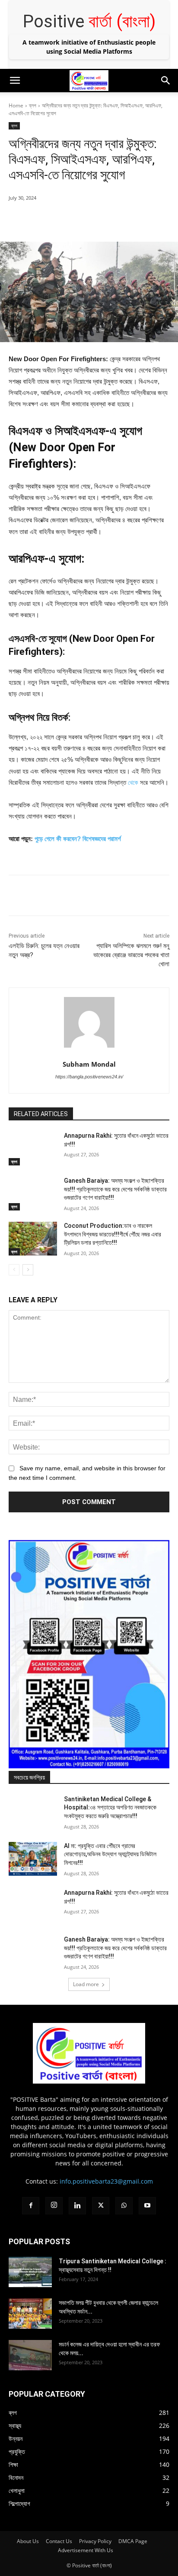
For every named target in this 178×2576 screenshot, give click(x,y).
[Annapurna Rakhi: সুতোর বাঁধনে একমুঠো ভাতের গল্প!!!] (33, 1149)
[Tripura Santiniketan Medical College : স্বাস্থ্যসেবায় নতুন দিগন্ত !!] (30, 2272)
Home (16, 105)
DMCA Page (133, 2541)
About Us (28, 2541)
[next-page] (28, 1270)
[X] (64, 220)
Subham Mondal (89, 1064)
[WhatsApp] (104, 220)
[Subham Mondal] (89, 1022)
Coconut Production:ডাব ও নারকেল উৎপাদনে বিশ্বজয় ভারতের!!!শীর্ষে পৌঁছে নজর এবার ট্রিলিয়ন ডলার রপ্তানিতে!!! (113, 1234)
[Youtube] (147, 2206)
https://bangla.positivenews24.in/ (89, 1077)
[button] (15, 81)
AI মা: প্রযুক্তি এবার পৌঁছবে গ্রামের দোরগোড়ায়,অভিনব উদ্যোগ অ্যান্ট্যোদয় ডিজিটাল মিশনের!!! (110, 1854)
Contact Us (59, 2541)
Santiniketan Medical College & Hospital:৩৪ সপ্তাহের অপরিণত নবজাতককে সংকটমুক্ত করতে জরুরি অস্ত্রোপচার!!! (110, 1807)
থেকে (133, 782)
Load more (86, 1984)
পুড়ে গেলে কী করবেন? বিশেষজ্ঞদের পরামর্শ (78, 839)
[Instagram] (54, 2206)
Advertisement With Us (86, 2550)
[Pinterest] (84, 220)
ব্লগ (33, 105)
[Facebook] (44, 220)
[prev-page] (14, 1270)
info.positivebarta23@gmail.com (106, 2181)
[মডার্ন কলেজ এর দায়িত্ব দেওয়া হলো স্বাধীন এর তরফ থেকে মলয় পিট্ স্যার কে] (30, 2355)
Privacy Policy (95, 2541)
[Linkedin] (77, 2206)
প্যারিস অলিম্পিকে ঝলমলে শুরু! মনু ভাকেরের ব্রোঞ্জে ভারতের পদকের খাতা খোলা (131, 955)
